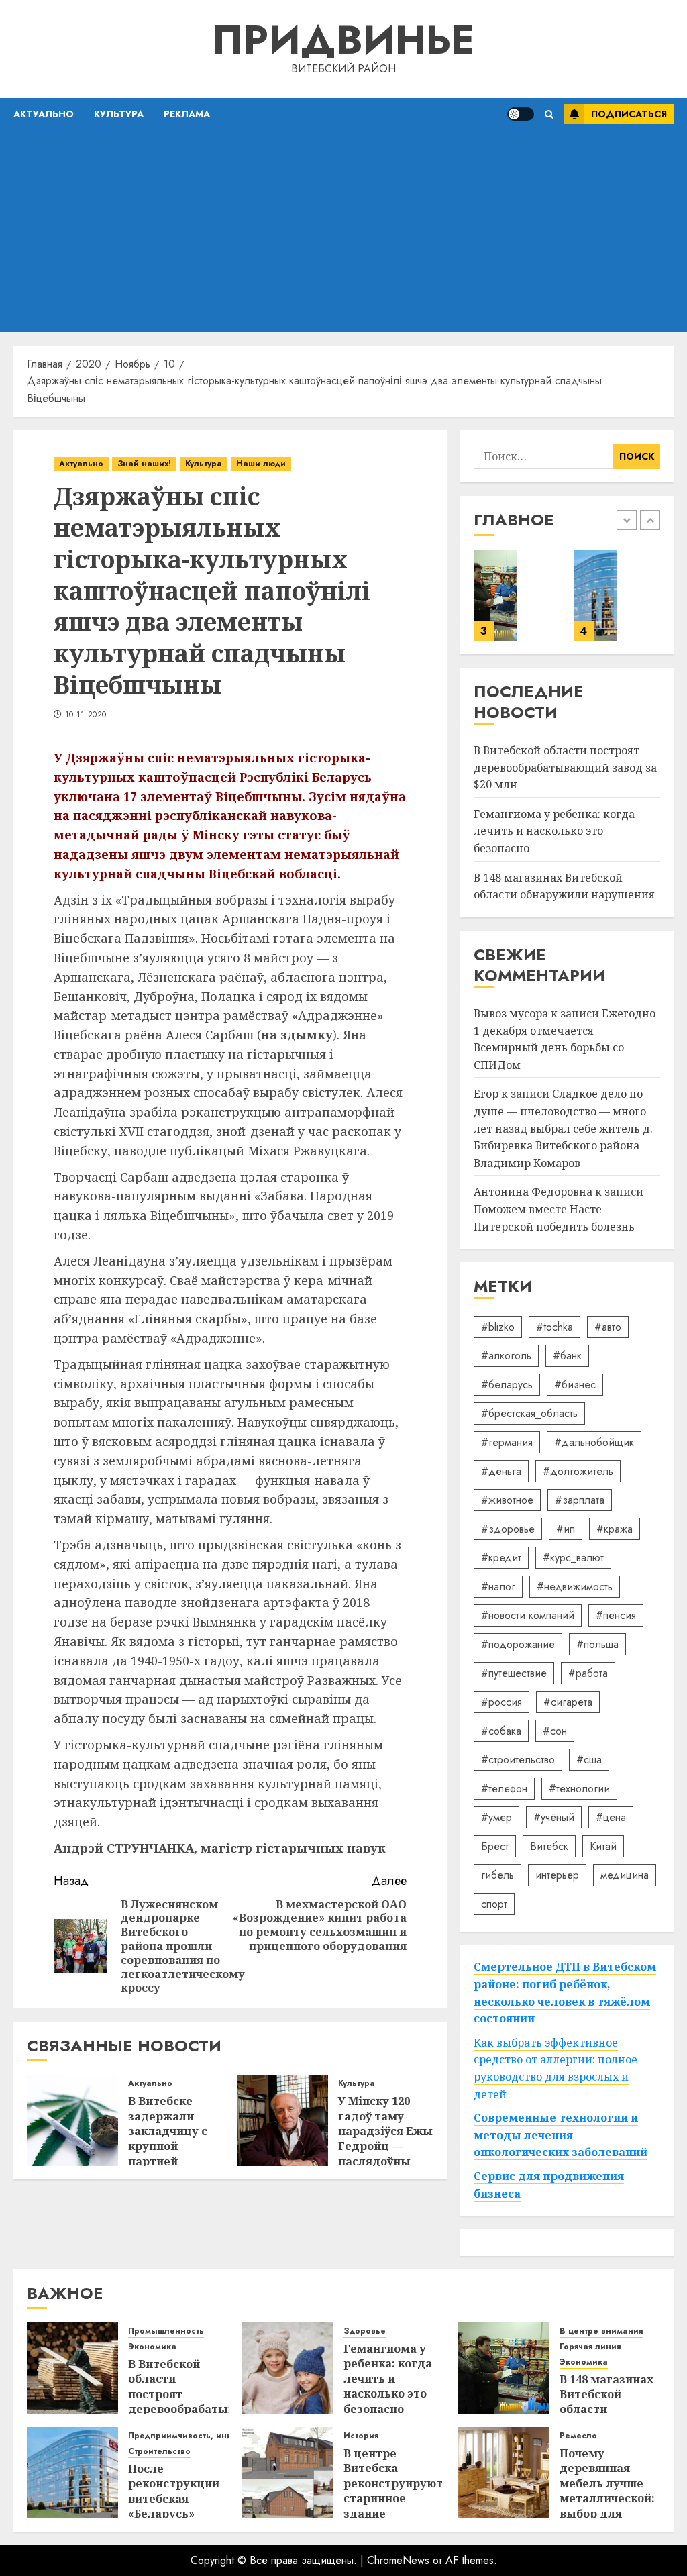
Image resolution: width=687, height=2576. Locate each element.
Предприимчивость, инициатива (198, 2436)
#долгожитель (578, 1471)
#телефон (504, 1789)
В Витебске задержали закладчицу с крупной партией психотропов (168, 2139)
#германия (507, 1442)
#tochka (554, 1327)
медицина (625, 1875)
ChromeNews (398, 2560)
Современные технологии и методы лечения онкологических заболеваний (561, 2135)
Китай (603, 1846)
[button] (549, 114)
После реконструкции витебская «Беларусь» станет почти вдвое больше (174, 2506)
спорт (494, 1904)
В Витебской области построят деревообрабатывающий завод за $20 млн (565, 767)
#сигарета (568, 1702)
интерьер (557, 1875)
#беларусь (507, 1385)
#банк (567, 1356)
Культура (119, 114)
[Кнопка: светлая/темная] (521, 114)
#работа (588, 1673)
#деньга (501, 1471)
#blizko (498, 1327)
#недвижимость (575, 1587)
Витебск (549, 1846)
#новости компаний (528, 1615)
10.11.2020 (86, 715)
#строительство (518, 1760)
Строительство (159, 2452)
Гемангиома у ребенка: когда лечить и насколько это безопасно (554, 831)
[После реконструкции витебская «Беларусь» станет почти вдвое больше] (595, 595)
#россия (501, 1702)
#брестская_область (529, 1413)
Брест (495, 1846)
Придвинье (343, 40)
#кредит (501, 1558)
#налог (498, 1587)
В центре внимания (601, 2331)
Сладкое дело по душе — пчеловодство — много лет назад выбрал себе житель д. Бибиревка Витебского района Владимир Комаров (563, 1128)
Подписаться (629, 114)
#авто (608, 1327)
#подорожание (518, 1644)
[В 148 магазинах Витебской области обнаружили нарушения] (495, 595)
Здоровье (365, 2331)
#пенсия (616, 1615)
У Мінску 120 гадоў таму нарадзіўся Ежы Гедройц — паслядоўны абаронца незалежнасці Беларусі (385, 2154)
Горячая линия (590, 2347)
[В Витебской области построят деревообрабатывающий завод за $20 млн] (72, 2368)
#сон (555, 1731)
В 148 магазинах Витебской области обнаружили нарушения (606, 2410)
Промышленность (166, 2331)
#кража (615, 1529)
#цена (611, 1817)
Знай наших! (144, 464)
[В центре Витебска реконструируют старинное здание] (288, 2473)
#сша (589, 1760)
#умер (496, 1817)
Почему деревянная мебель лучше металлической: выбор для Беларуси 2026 (607, 2491)
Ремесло (578, 2436)
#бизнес (575, 1385)
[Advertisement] (343, 231)
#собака (501, 1731)
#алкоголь (506, 1356)
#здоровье (508, 1529)
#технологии (579, 1789)
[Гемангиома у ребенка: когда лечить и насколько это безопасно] (288, 2368)
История (361, 2436)
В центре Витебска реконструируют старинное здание (393, 2483)
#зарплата (580, 1500)
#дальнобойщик (594, 1442)
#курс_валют (573, 1558)
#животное (507, 1500)
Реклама (187, 114)
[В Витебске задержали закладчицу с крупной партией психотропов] (72, 2120)
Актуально (44, 114)
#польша (597, 1644)
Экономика (152, 2347)
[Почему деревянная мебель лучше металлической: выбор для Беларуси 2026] (504, 2473)
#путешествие (514, 1673)
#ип (566, 1529)
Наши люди (261, 464)
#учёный (554, 1817)
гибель (497, 1875)
